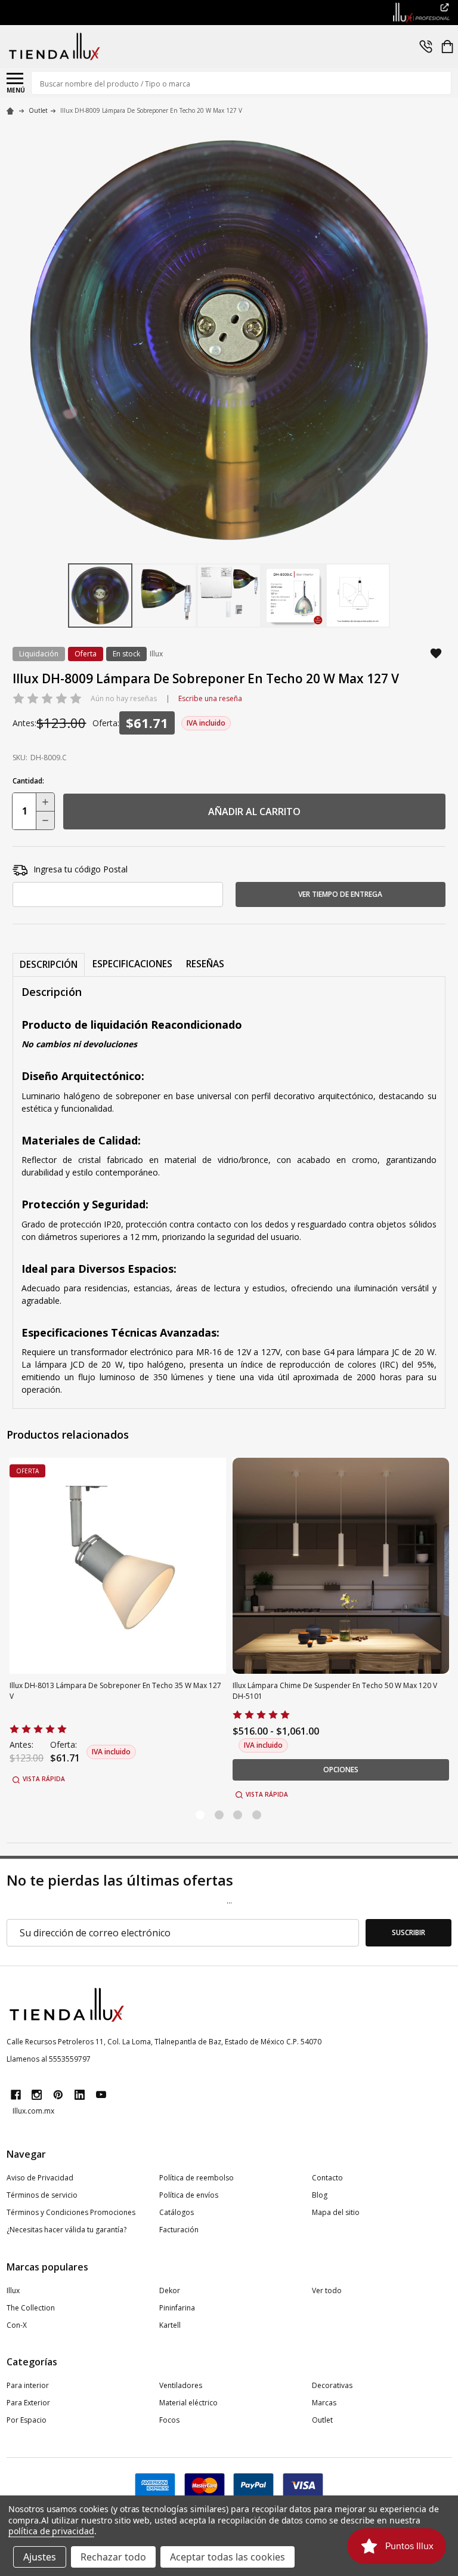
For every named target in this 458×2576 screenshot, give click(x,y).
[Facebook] (16, 2095)
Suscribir (409, 1932)
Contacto (327, 2178)
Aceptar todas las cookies (228, 2557)
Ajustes (40, 2557)
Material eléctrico (188, 2403)
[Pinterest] (58, 2095)
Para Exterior (28, 2403)
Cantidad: (28, 781)
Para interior (28, 2385)
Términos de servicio (42, 2195)
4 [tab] (257, 1815)
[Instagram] (37, 2095)
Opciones (341, 1770)
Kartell (170, 2325)
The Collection (31, 2308)
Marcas (324, 2403)
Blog (320, 2195)
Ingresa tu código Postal (81, 869)
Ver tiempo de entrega (340, 894)
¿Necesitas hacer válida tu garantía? (66, 2230)
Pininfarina (177, 2308)
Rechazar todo (113, 2557)
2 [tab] (220, 1815)
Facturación (179, 2230)
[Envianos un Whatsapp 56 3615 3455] (426, 47)
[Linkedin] (80, 2095)
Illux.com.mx (33, 2111)
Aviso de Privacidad (40, 2178)
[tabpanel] (118, 1630)
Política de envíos (189, 2195)
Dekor (170, 2290)
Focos (169, 2420)
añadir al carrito (254, 812)
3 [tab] (238, 1815)
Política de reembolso (196, 2178)
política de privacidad (51, 2531)
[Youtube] (101, 2095)
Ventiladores (181, 2385)
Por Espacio (27, 2420)
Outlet (322, 2420)
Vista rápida (44, 1779)
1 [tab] (201, 1815)
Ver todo (327, 2290)
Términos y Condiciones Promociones (71, 2212)
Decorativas (332, 2385)
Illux (13, 2290)
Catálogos (177, 2212)
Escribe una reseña (210, 698)
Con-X (17, 2325)
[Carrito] (447, 47)
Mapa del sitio (336, 2212)
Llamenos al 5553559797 (49, 2059)
